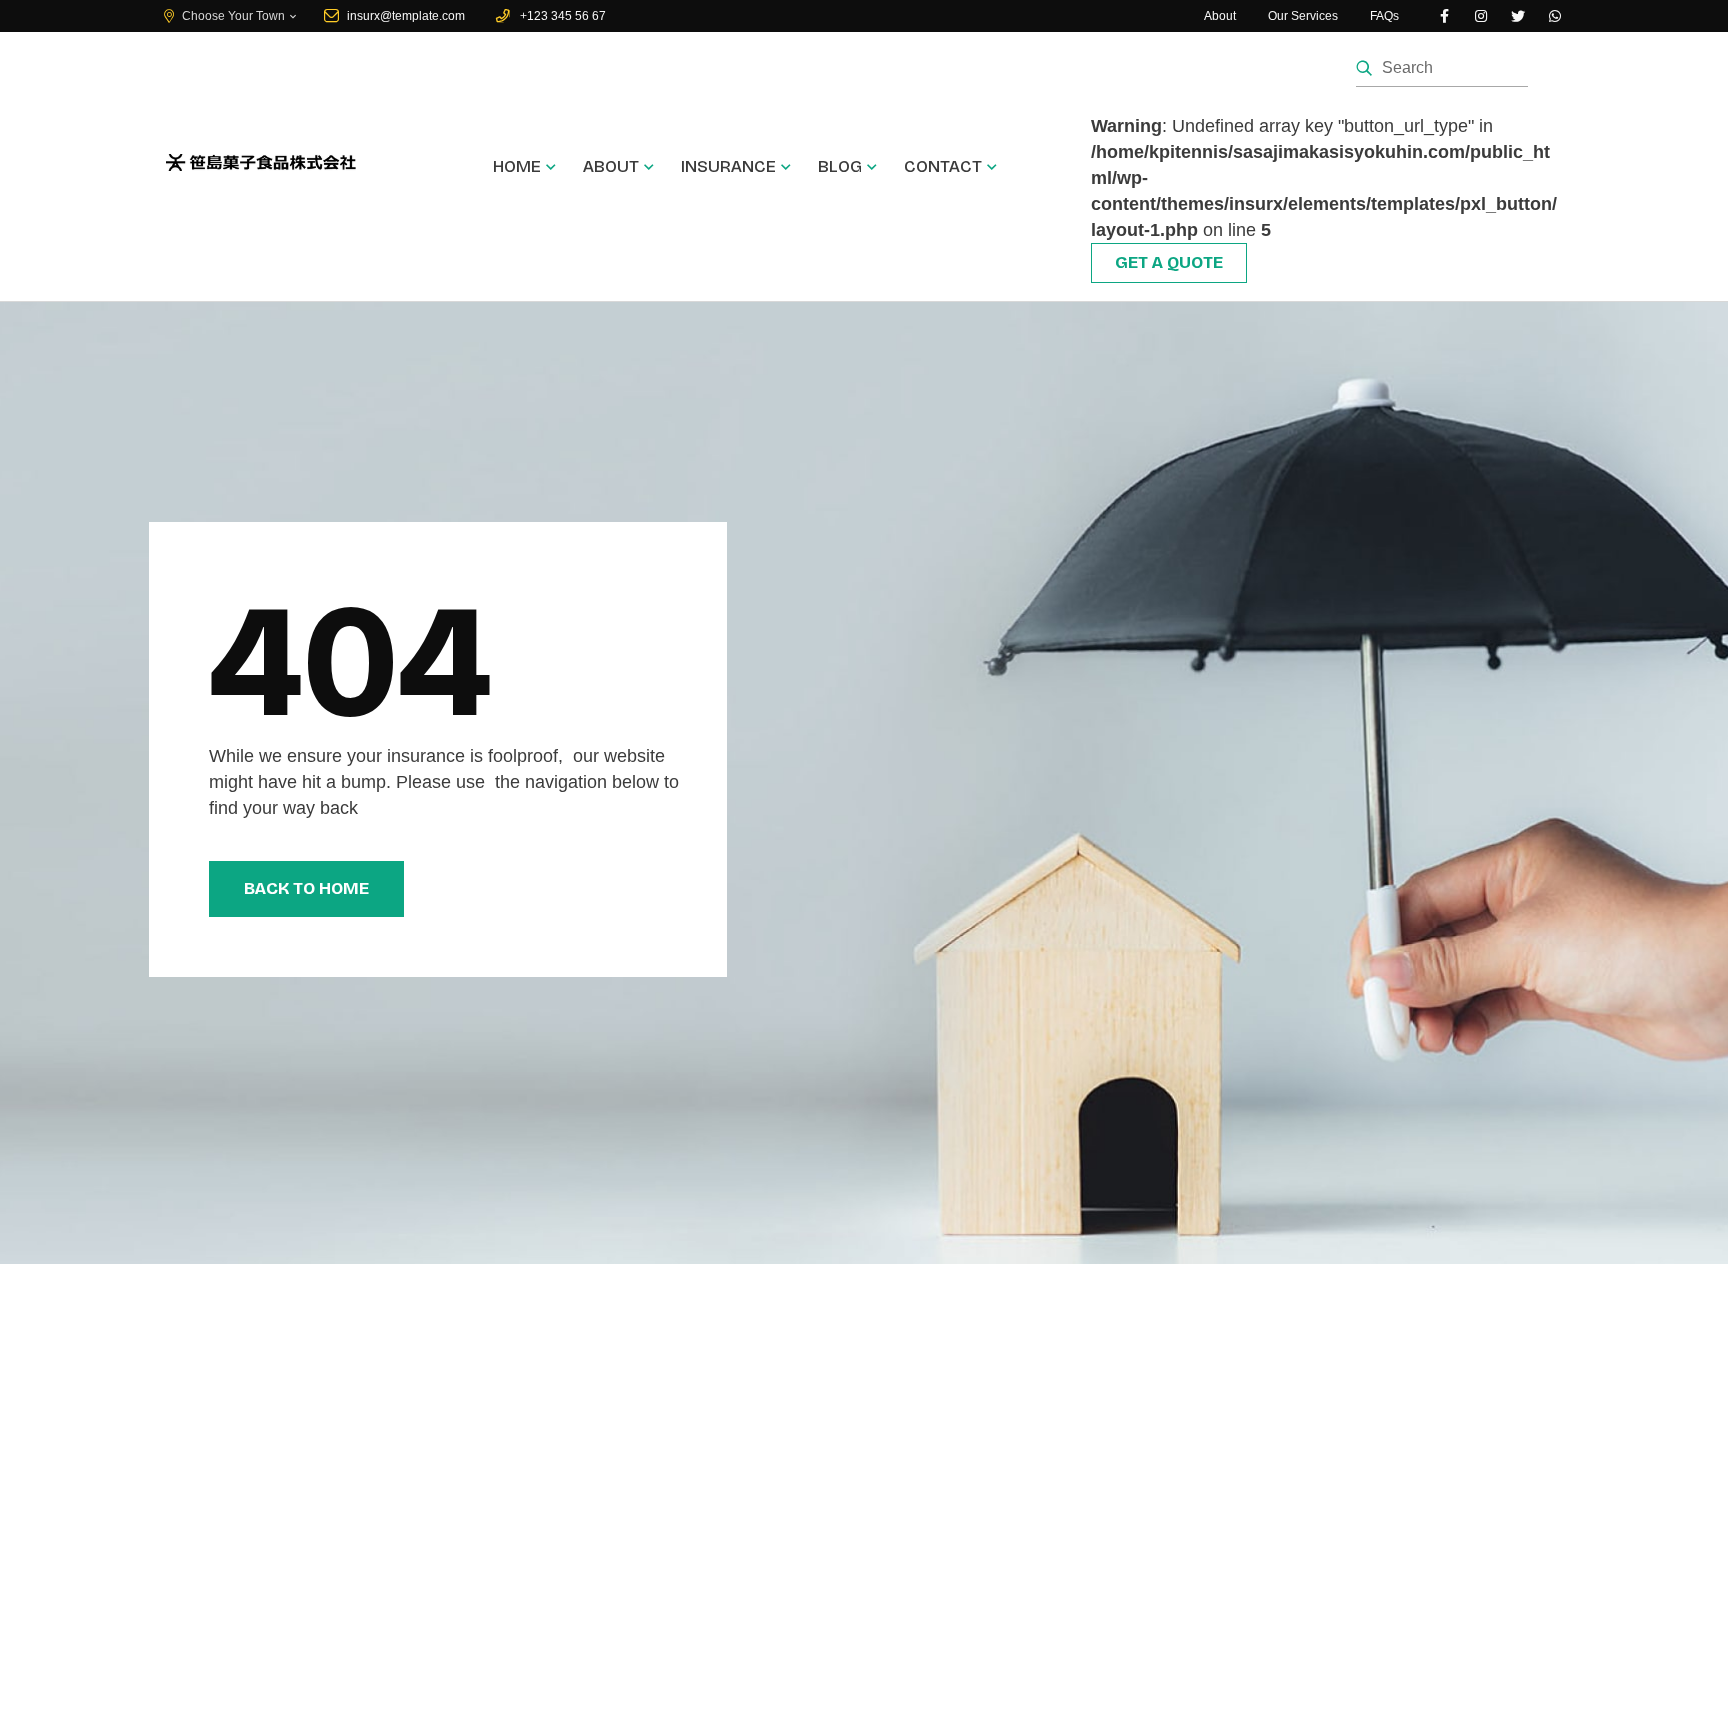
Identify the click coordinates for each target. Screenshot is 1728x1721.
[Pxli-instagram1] (1481, 16)
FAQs (1384, 16)
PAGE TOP (1671, 1651)
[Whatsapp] (1555, 16)
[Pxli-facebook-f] (1444, 16)
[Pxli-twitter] (1518, 16)
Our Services (1303, 16)
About (1220, 16)
